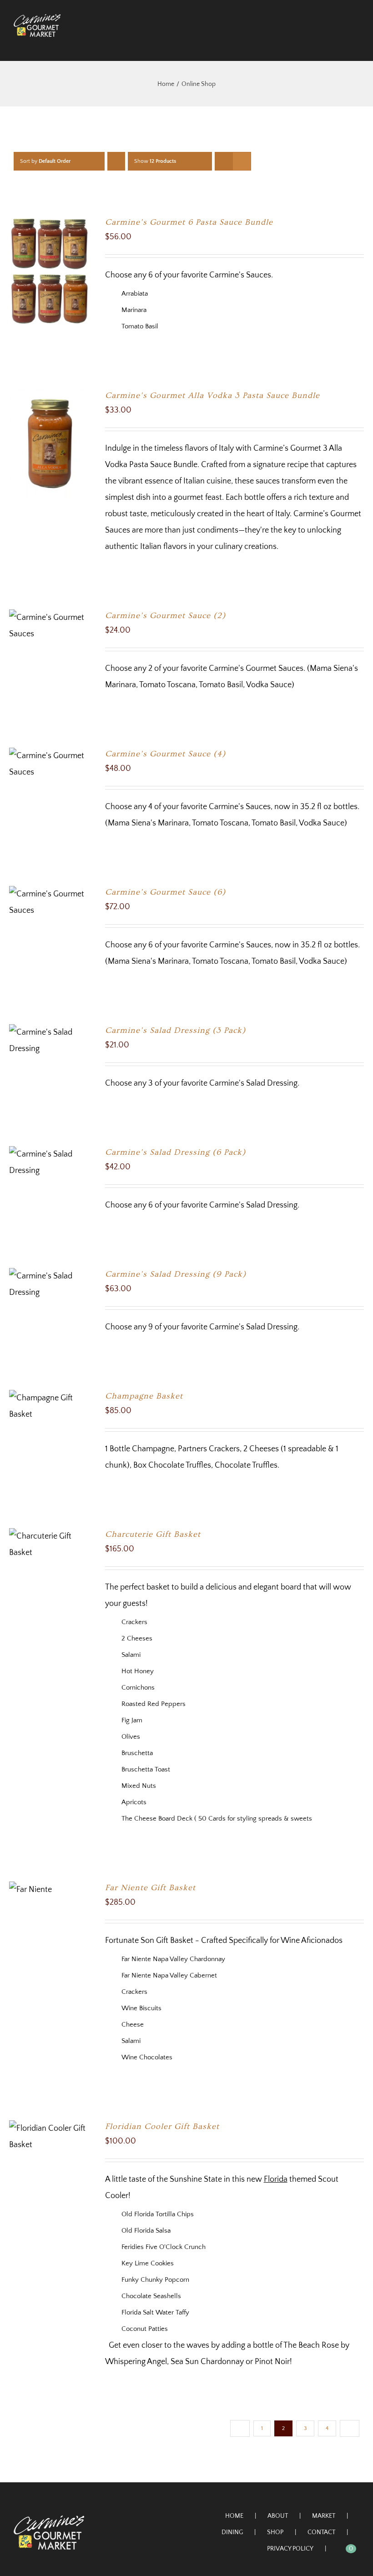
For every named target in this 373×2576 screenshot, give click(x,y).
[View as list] (242, 161)
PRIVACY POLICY (290, 2549)
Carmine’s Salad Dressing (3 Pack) (175, 1030)
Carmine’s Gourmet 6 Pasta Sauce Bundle (189, 222)
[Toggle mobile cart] (339, 42)
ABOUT (278, 2516)
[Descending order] (116, 161)
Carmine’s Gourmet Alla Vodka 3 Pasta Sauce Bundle (212, 395)
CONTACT (321, 2532)
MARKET (324, 2516)
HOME (234, 2516)
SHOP (275, 2532)
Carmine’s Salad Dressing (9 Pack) (176, 1274)
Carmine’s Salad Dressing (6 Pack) (175, 1152)
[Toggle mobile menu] (356, 42)
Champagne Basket (144, 1396)
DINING (232, 2532)
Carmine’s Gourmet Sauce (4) (165, 754)
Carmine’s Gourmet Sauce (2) (165, 616)
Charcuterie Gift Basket (153, 1534)
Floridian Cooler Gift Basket (162, 2126)
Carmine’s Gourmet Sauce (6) (165, 892)
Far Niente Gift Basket (150, 1888)
